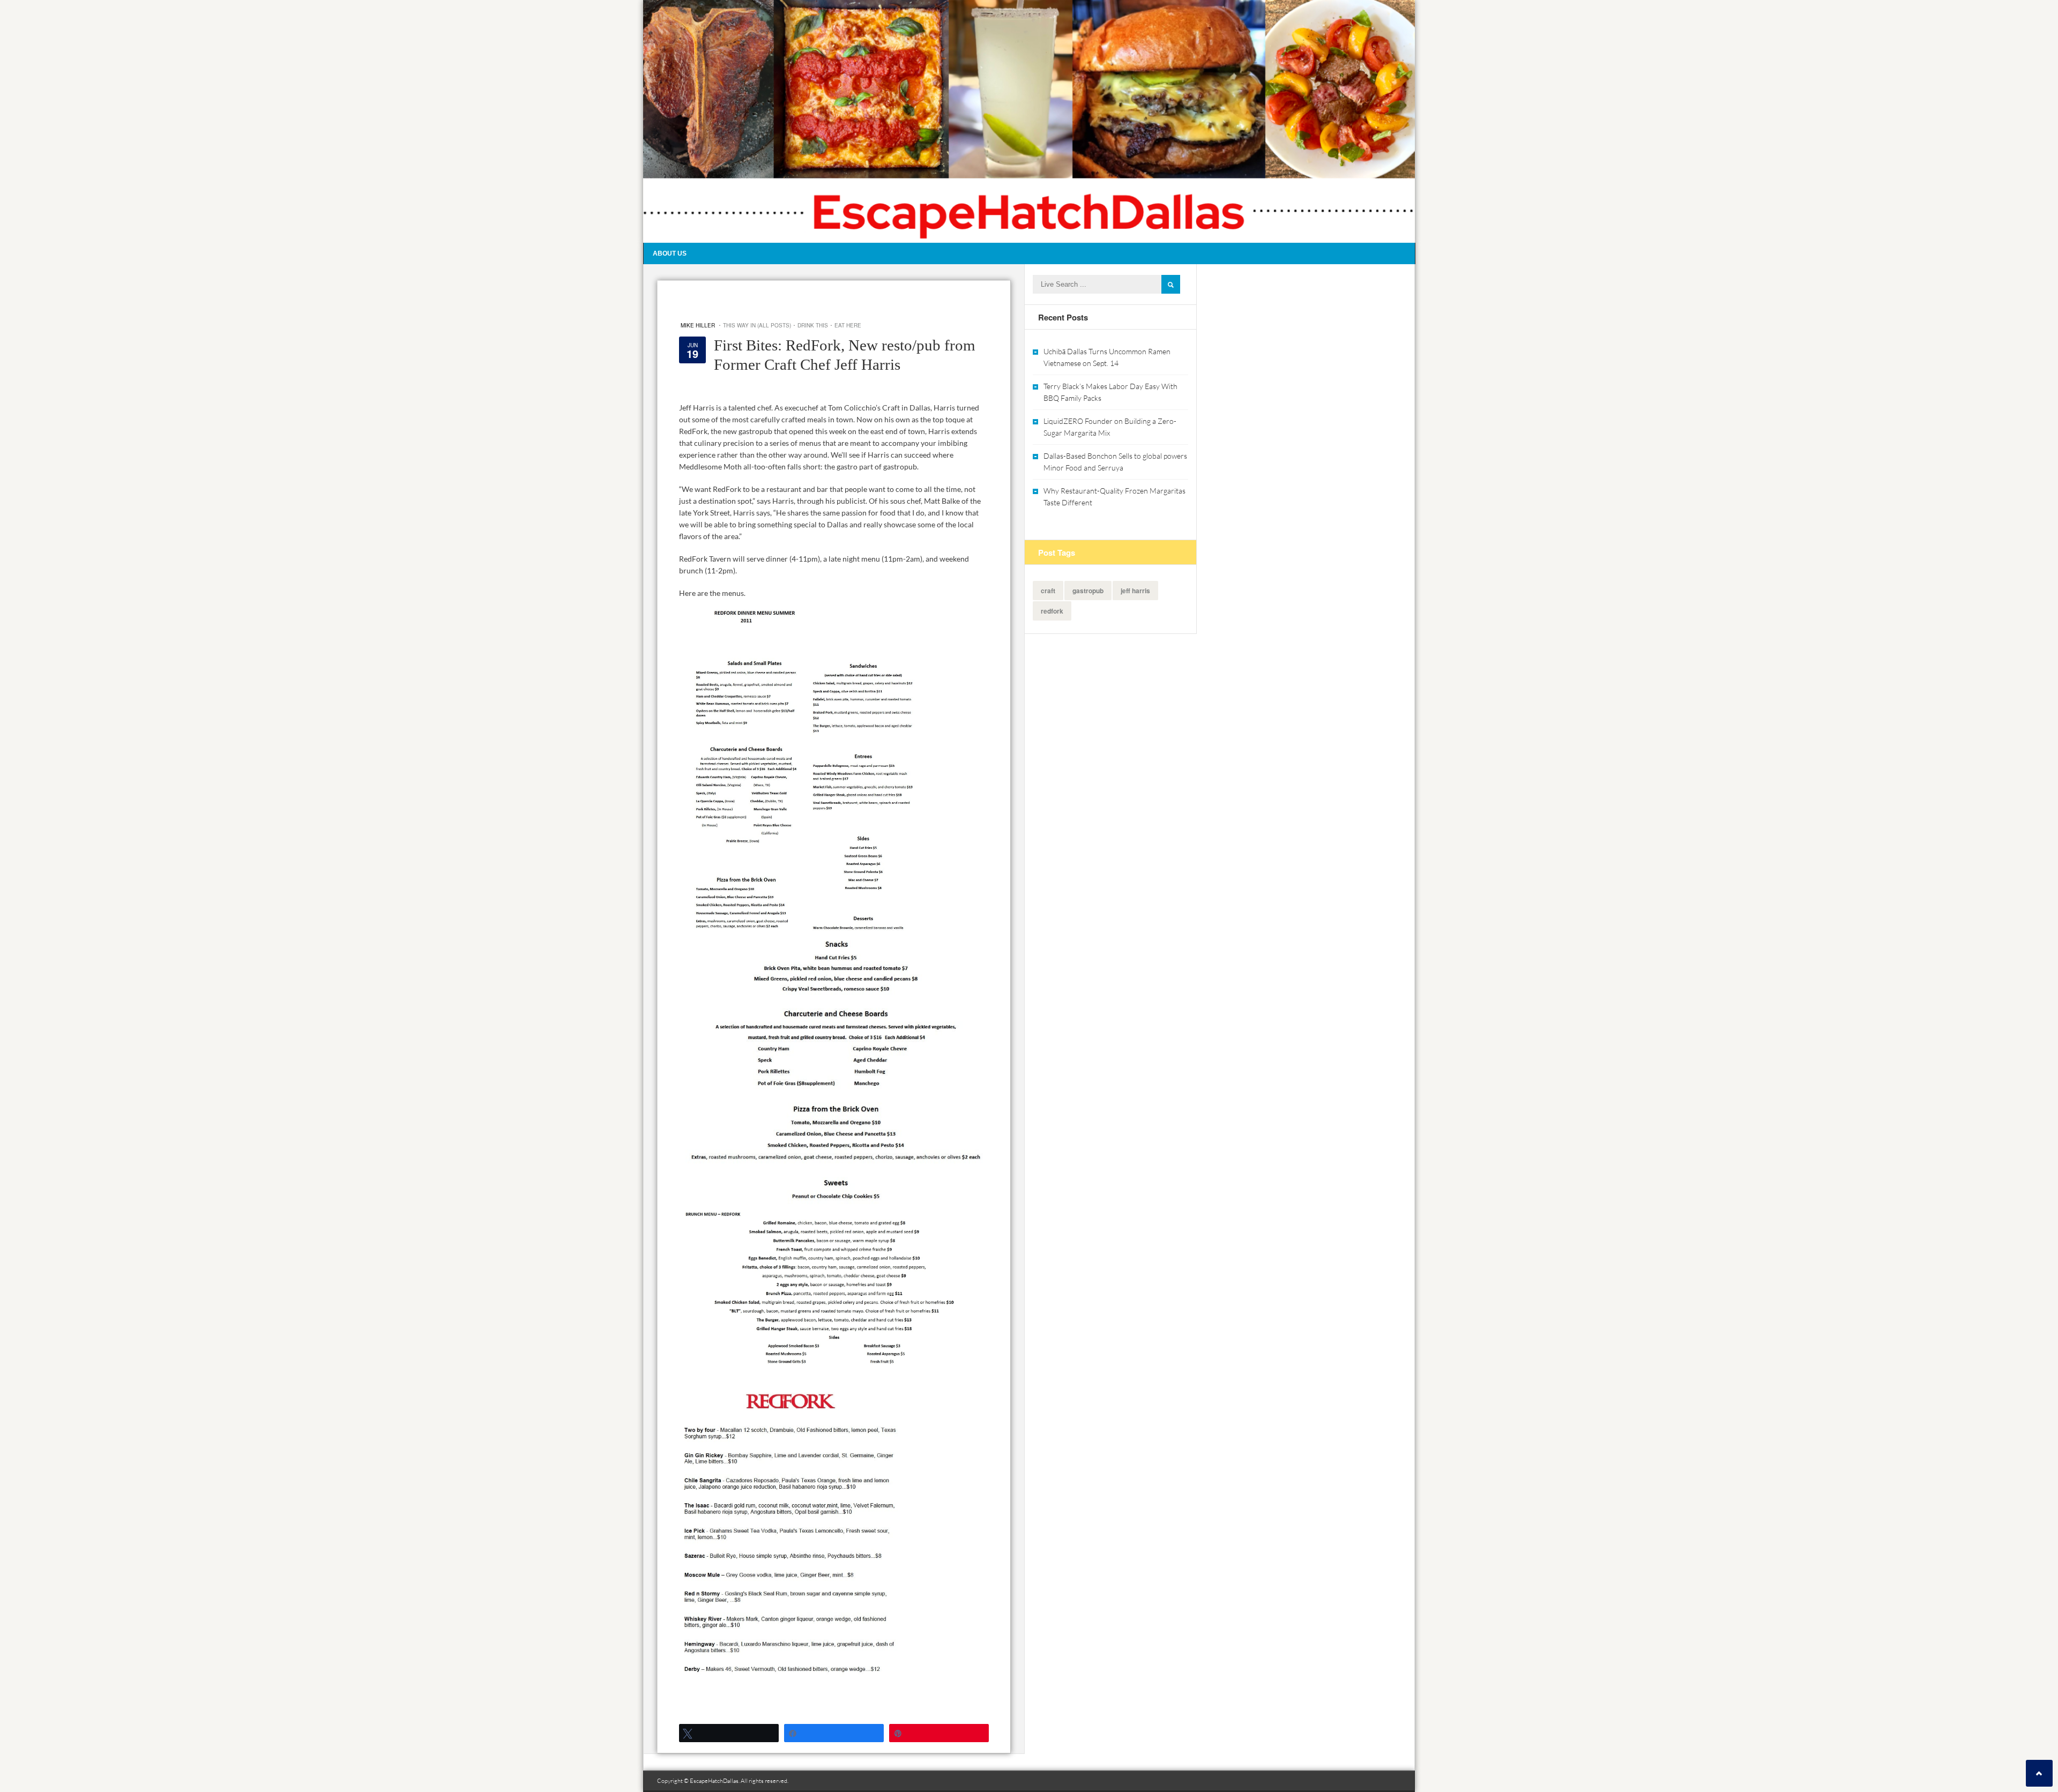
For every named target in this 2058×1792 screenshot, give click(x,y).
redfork (1052, 611)
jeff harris (1135, 591)
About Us (670, 253)
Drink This (813, 325)
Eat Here (848, 325)
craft (1048, 591)
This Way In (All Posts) (757, 325)
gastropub (1088, 591)
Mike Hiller (698, 325)
